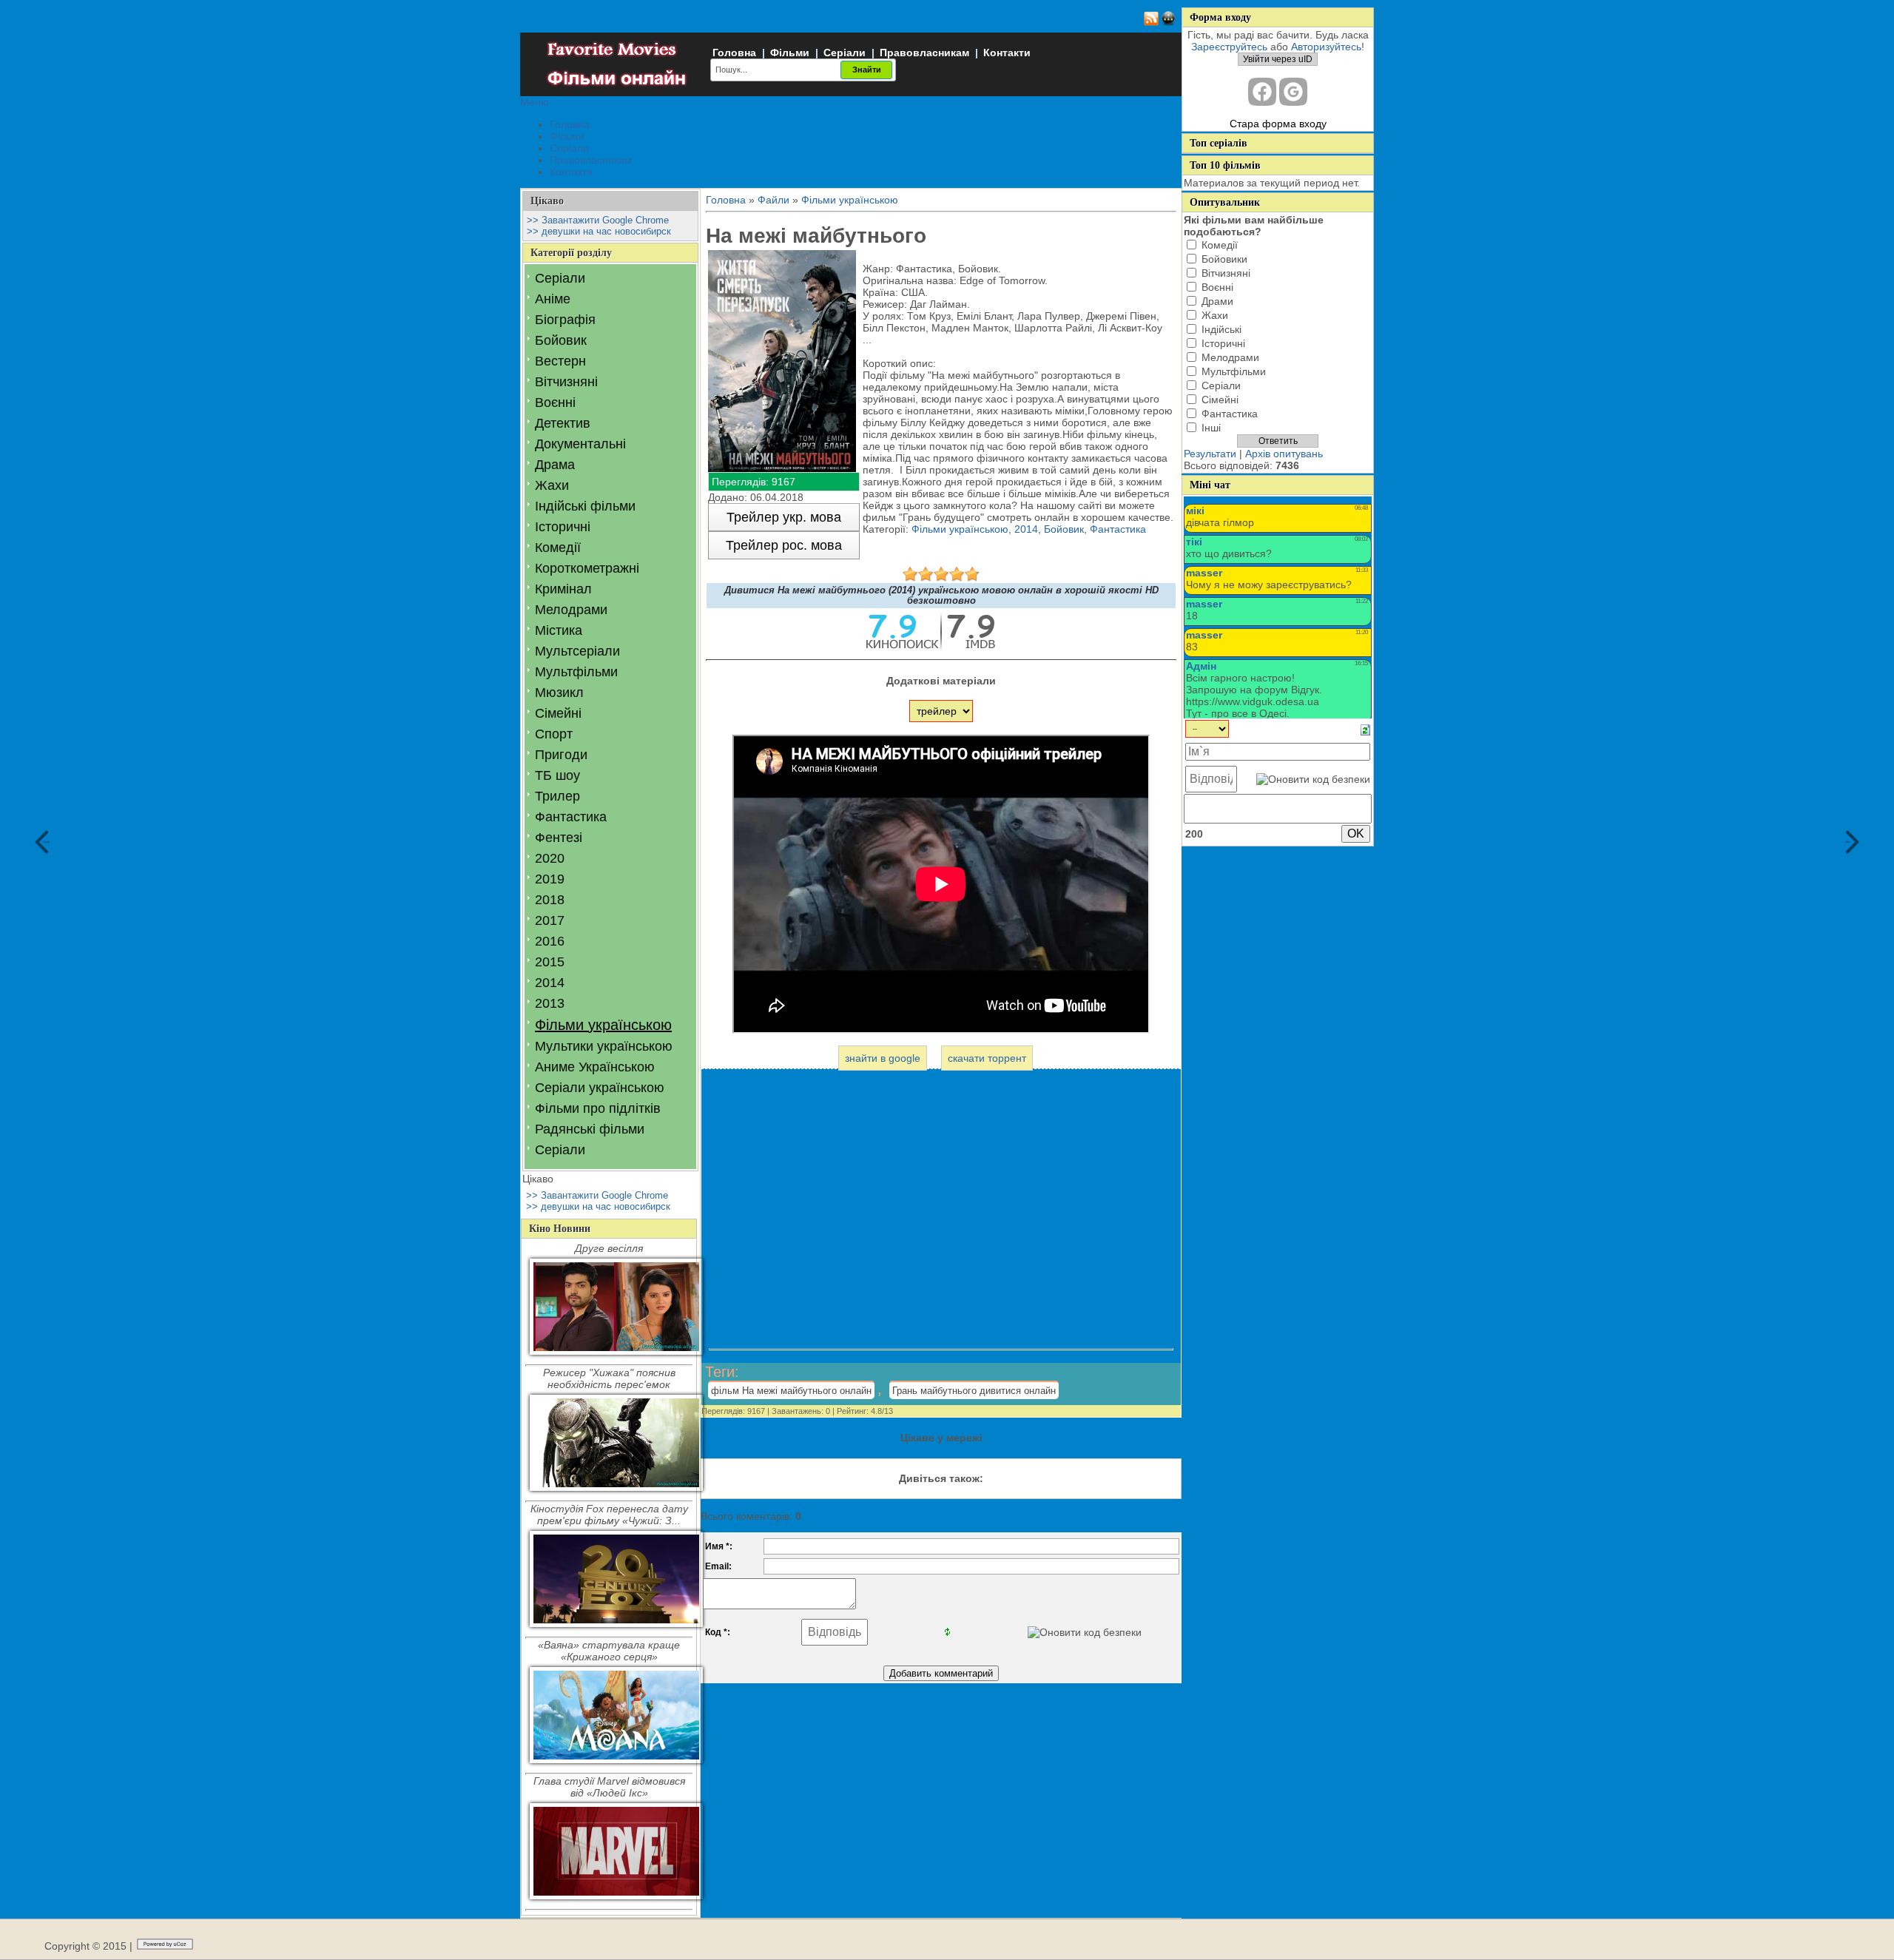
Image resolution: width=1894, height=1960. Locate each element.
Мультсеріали (577, 651)
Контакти (1007, 53)
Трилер (557, 796)
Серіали (845, 53)
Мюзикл (559, 693)
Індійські (1221, 329)
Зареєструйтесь (1229, 47)
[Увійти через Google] (1293, 92)
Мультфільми (576, 672)
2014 (550, 983)
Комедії (558, 548)
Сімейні (558, 713)
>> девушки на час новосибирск (599, 231)
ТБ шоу (557, 775)
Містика (559, 630)
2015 (550, 962)
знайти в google (883, 1058)
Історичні (563, 527)
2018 (550, 900)
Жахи (552, 485)
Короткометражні (587, 568)
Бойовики (1224, 259)
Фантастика (571, 817)
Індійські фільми (585, 506)
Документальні (580, 444)
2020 (550, 858)
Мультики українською (604, 1046)
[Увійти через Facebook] (1262, 92)
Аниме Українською (595, 1067)
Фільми (790, 53)
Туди (1848, 842)
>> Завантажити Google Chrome (598, 220)
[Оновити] (1365, 729)
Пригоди (561, 755)
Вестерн (560, 361)
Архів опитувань (1284, 454)
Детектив (563, 423)
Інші (1211, 428)
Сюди (46, 842)
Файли (774, 200)
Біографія (565, 320)
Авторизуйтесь (1326, 47)
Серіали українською (600, 1088)
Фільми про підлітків (598, 1108)
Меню (535, 102)
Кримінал (563, 589)
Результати (1210, 454)
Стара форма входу (1278, 124)
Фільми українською (603, 1025)
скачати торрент (987, 1058)
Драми (1217, 301)
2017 (550, 920)
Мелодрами (571, 610)
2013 (550, 1003)
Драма (555, 465)
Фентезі (559, 838)
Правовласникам (924, 53)
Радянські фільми (590, 1129)
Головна (734, 53)
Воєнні (555, 403)
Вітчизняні (566, 382)
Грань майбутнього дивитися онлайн (974, 1391)
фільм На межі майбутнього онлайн (791, 1391)
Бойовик (561, 340)
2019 (550, 879)
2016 (550, 941)
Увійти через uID (1278, 59)
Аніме (553, 299)
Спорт (554, 734)
